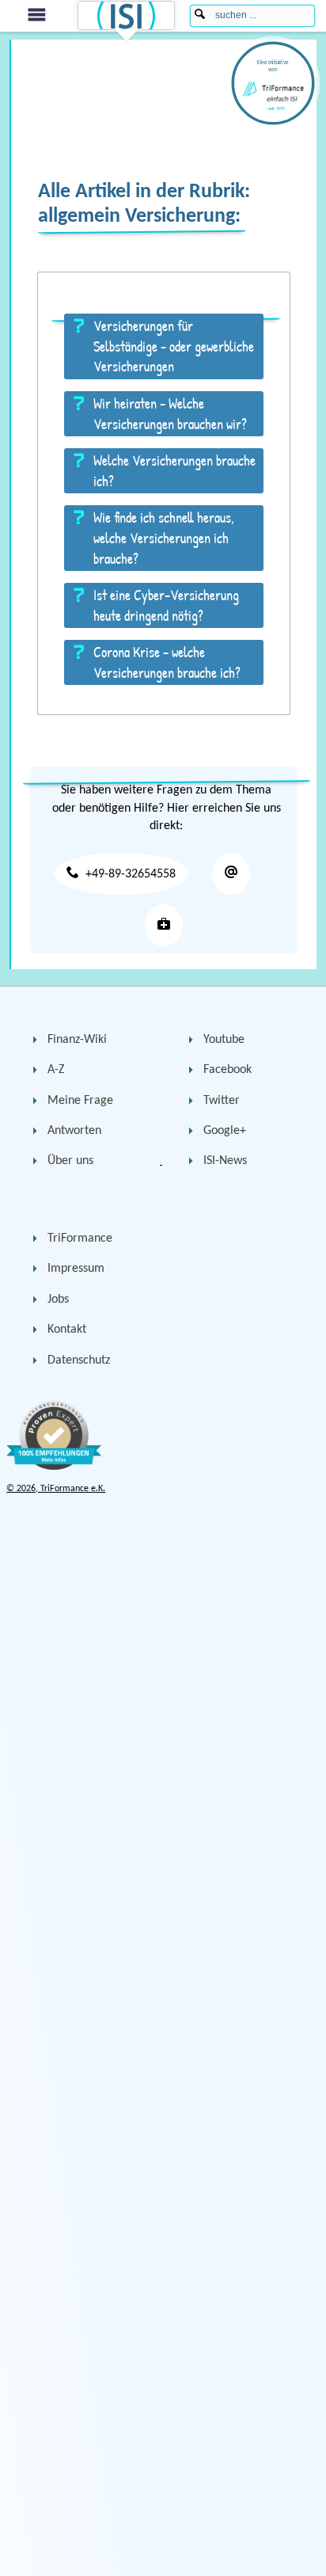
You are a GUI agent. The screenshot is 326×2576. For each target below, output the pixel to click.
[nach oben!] (286, 2550)
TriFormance (80, 1239)
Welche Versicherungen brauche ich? (174, 471)
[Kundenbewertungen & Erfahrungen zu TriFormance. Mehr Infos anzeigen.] (54, 1467)
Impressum (76, 1269)
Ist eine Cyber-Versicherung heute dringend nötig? (166, 605)
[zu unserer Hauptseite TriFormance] (164, 925)
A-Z (56, 1070)
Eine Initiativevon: (273, 66)
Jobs (58, 1299)
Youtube (224, 1040)
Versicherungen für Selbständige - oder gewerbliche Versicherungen (174, 346)
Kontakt (67, 1330)
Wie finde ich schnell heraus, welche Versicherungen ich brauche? (164, 538)
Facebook (227, 1070)
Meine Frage (80, 1101)
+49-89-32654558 (131, 874)
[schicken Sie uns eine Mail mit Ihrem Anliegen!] (231, 874)
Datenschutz (79, 1360)
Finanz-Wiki (77, 1040)
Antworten (74, 1131)
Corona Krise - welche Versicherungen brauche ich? (167, 662)
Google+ (225, 1131)
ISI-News (225, 1161)
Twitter (222, 1101)
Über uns (70, 1161)
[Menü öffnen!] (34, 15)
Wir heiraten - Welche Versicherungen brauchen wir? (170, 414)
